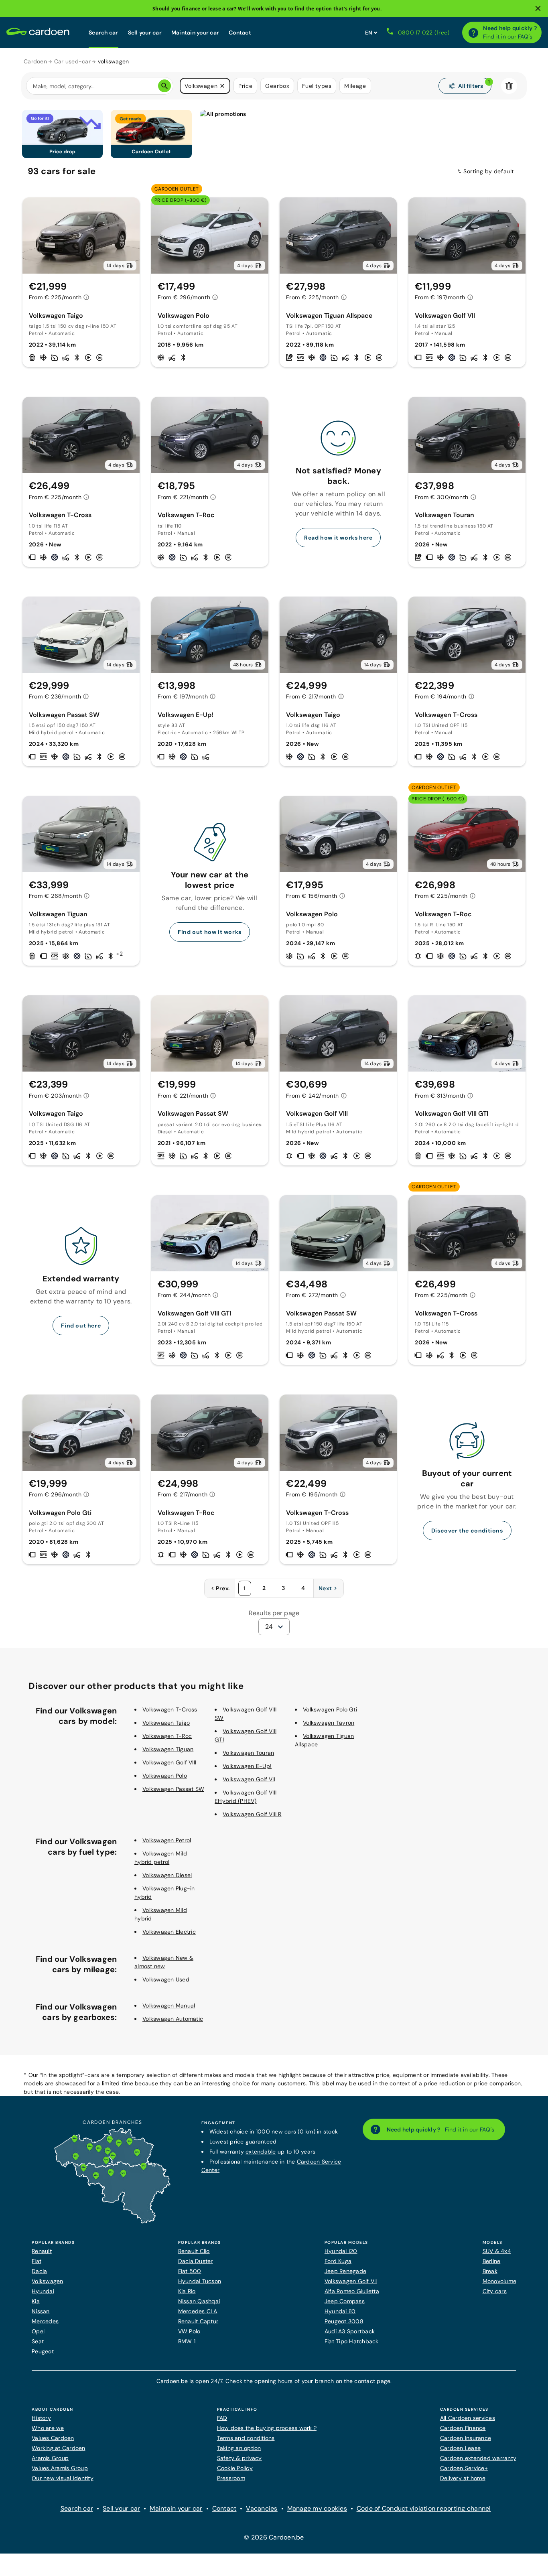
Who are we (48, 2428)
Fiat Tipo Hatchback (352, 2341)
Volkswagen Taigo (166, 1723)
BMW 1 (187, 2341)
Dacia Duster (196, 2261)
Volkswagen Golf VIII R (252, 1814)
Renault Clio (194, 2251)
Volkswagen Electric (169, 1932)
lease (215, 9)
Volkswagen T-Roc (167, 1736)
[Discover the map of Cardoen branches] (112, 2222)
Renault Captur (198, 2321)
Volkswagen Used (166, 1979)
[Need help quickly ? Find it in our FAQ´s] (473, 32)
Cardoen (35, 61)
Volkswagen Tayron (329, 1723)
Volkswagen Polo (165, 1776)
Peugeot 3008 (344, 2321)
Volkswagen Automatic (173, 2019)
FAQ (222, 2418)
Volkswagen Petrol (167, 1840)
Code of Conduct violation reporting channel (424, 2508)
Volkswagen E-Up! (247, 1766)
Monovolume (500, 2281)
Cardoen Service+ (464, 2468)
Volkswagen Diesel (167, 1875)
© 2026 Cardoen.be (274, 2537)
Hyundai (43, 2291)
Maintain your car (195, 32)
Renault (42, 2251)
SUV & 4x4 (497, 2251)
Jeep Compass (345, 2301)
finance (191, 9)
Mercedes (45, 2321)
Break (490, 2271)
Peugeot (43, 2351)
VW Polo (189, 2331)
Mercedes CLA (198, 2311)
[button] (222, 86)
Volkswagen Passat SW (173, 1789)
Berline (492, 2261)
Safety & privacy (239, 2458)
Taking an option (239, 2448)
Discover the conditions (467, 1531)
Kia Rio (187, 2291)
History (41, 2418)
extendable (261, 2152)
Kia (36, 2301)
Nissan (41, 2311)
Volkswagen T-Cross (170, 1709)
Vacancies (262, 2508)
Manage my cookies (317, 2508)
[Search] (164, 86)
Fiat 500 (190, 2271)
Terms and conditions (246, 2438)
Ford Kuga (338, 2261)
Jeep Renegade (345, 2271)
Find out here (81, 1326)
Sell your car (145, 32)
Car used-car (72, 61)
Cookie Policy (235, 2468)
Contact (240, 32)
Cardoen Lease (460, 2448)
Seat (38, 2341)
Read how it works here (338, 538)
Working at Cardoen (59, 2448)
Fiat (37, 2261)
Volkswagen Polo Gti (330, 1709)
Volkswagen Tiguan (168, 1749)
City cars (495, 2291)
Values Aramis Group (60, 2468)
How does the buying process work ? (267, 2428)
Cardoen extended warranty (478, 2458)
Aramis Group (50, 2458)
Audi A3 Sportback (350, 2331)
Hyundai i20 (341, 2251)
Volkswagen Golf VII (249, 1779)
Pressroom (231, 2478)
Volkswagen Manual (169, 2006)
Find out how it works (210, 932)
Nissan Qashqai (199, 2301)
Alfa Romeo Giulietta (352, 2291)
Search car (104, 32)
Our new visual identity (63, 2478)
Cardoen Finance (463, 2428)
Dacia (39, 2271)
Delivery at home (463, 2478)
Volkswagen (48, 2281)
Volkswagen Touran (248, 1753)
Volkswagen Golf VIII (169, 1762)
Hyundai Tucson (200, 2281)
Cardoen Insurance (466, 2438)
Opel (38, 2331)
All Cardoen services (468, 2418)
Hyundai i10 (340, 2311)
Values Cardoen (53, 2438)
